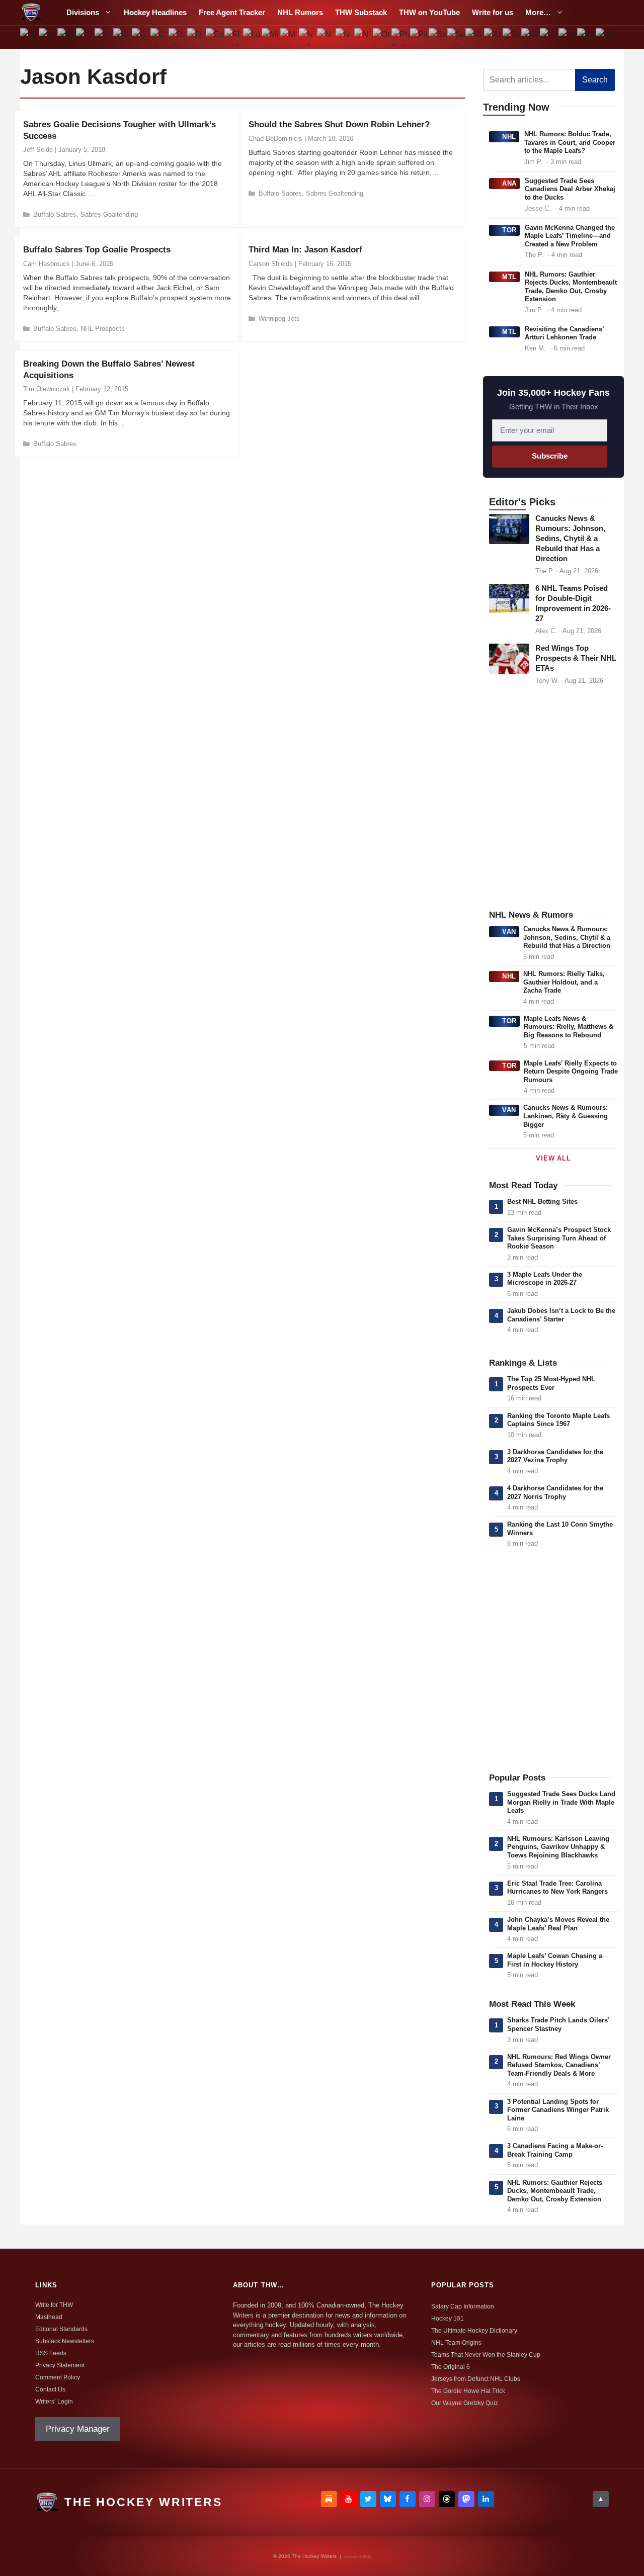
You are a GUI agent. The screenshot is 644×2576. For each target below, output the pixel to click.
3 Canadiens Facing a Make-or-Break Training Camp (555, 2150)
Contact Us (50, 2389)
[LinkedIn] (486, 2499)
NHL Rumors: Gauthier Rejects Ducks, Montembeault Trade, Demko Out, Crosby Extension (571, 287)
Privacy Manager (78, 2429)
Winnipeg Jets (279, 319)
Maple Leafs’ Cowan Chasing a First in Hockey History (555, 1960)
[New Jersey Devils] (326, 37)
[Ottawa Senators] (382, 37)
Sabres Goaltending (109, 214)
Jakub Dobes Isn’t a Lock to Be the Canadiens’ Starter (561, 1315)
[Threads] (447, 2499)
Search (595, 80)
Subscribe (550, 456)
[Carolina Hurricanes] (104, 37)
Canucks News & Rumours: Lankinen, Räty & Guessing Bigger (566, 1116)
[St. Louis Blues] (475, 37)
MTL (509, 277)
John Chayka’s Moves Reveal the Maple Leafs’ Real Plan (558, 1924)
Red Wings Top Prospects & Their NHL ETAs (576, 658)
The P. (534, 255)
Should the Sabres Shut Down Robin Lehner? (339, 124)
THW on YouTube (429, 12)
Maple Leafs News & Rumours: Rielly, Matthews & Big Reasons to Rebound (569, 1027)
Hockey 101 (448, 2319)
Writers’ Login (54, 2402)
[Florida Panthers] (234, 37)
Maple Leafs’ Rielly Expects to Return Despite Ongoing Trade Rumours (571, 1072)
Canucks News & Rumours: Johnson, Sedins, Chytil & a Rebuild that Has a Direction (570, 539)
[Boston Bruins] (48, 37)
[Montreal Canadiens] (289, 37)
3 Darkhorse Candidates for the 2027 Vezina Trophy (555, 1456)
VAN (509, 931)
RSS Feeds (51, 2353)
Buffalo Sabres (55, 214)
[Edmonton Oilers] (215, 37)
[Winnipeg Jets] (605, 37)
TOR (509, 230)
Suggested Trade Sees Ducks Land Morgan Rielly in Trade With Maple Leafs (561, 1802)
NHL (509, 137)
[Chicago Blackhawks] (122, 37)
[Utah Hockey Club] (531, 37)
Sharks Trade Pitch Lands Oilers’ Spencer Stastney (558, 2024)
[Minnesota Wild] (270, 37)
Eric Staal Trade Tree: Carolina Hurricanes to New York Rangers (557, 1888)
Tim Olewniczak (47, 389)
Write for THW (54, 2305)
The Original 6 (451, 2367)
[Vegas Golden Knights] (567, 37)
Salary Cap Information (463, 2306)
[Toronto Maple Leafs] (512, 37)
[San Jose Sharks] (437, 37)
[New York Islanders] (345, 37)
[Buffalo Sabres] (67, 37)
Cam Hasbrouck (47, 264)
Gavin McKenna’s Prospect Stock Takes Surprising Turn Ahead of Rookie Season (559, 1238)
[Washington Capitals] (586, 37)
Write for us (493, 12)
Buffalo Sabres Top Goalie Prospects (97, 250)
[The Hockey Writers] (31, 13)
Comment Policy (58, 2377)
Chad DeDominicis (275, 139)
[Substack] (329, 2499)
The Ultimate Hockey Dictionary (474, 2331)
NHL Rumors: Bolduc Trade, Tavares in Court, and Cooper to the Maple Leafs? (570, 142)
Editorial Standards (61, 2329)
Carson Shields (271, 264)
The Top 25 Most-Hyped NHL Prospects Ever (551, 1383)
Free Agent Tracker (232, 12)
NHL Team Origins (456, 2343)
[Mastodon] (466, 2499)
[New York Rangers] (364, 37)
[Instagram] (427, 2499)
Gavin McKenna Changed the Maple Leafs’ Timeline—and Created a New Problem (570, 236)
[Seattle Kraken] (456, 37)
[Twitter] (368, 2499)
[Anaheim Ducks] (29, 37)
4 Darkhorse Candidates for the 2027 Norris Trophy (555, 1492)
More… (538, 12)
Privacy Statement (60, 2365)
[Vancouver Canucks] (549, 37)
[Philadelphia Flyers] (401, 37)
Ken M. (535, 348)
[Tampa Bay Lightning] (493, 37)
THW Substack (361, 12)
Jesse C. (538, 208)
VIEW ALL (553, 1158)
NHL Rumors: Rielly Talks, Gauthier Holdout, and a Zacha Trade (564, 982)
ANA (509, 183)
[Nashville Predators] (308, 37)
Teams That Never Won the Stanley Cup (486, 2355)
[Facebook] (408, 2499)
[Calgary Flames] (85, 37)
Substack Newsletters (65, 2341)
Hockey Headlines (155, 12)
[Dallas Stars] (178, 37)
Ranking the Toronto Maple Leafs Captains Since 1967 (558, 1420)
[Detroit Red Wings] (196, 37)
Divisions (83, 12)
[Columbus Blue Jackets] (159, 37)
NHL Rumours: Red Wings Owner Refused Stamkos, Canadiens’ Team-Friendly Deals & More (559, 2065)
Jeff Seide (38, 150)
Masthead (49, 2317)
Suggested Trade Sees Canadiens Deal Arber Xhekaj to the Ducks (570, 189)
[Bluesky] (388, 2499)
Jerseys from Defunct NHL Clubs (476, 2379)
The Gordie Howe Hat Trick (468, 2391)
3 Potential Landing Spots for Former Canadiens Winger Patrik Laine (558, 2110)
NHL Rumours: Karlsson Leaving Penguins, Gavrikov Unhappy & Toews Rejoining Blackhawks (558, 1847)
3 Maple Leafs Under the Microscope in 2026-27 (545, 1279)
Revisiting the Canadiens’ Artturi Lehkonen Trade (564, 333)
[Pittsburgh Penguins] (419, 37)
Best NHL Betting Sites (542, 1202)
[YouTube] (349, 2499)
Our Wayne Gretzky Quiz (465, 2403)
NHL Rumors (300, 12)
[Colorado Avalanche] (141, 37)
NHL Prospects (103, 329)
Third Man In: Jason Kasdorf (305, 250)
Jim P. (533, 162)
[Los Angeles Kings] (252, 37)
